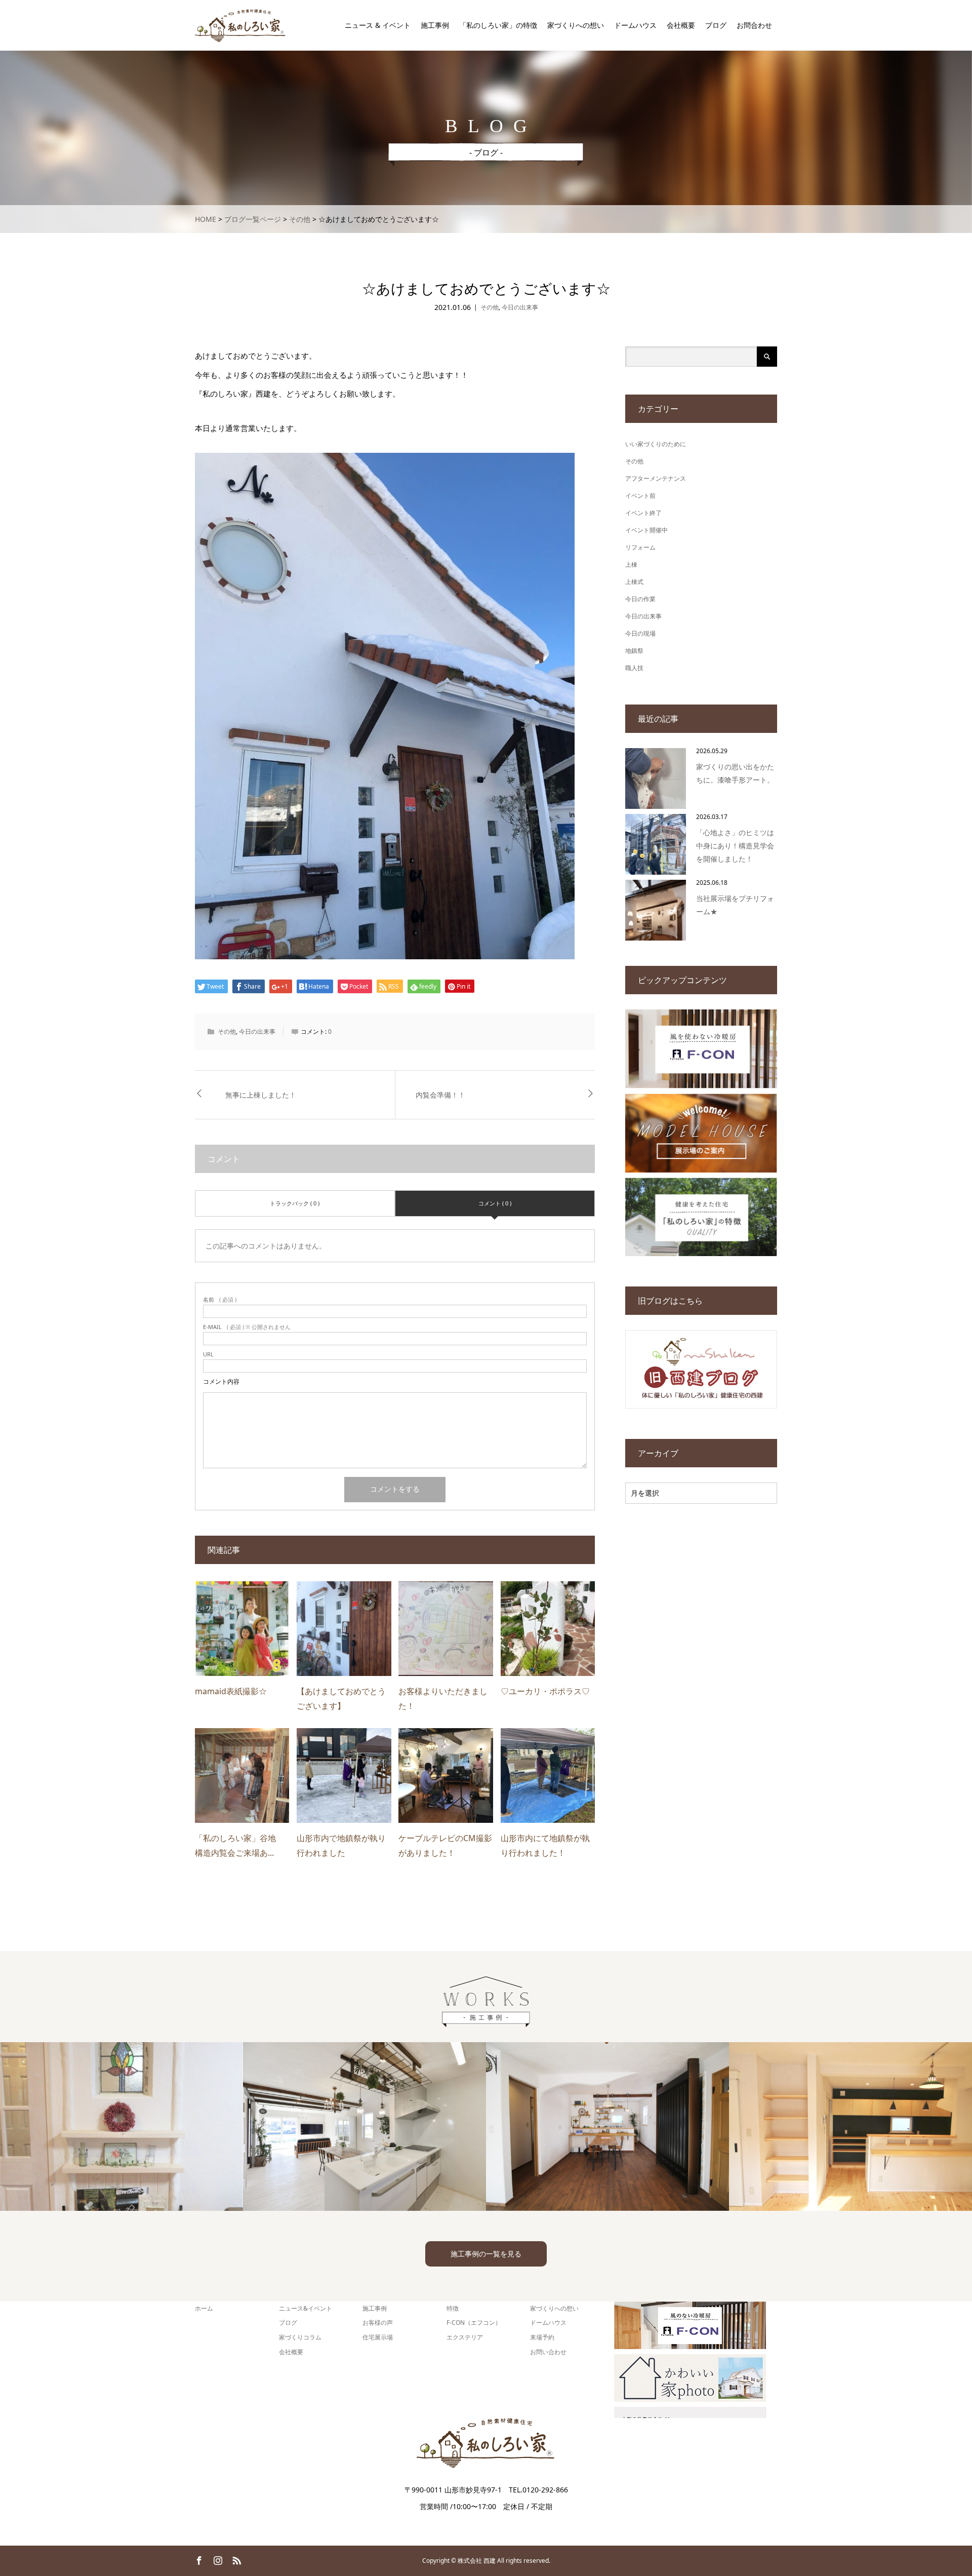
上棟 (631, 564)
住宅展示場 (378, 2337)
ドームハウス (635, 25)
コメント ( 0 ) (495, 1203)
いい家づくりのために (656, 444)
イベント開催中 (646, 530)
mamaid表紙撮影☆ (231, 1691)
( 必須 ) (220, 1299)
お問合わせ (754, 25)
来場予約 (542, 2337)
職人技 (634, 668)
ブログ (716, 25)
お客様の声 (378, 2323)
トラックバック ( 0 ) (295, 1203)
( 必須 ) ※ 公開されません (247, 1327)
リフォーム (640, 547)
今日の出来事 (520, 307)
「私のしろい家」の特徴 (498, 25)
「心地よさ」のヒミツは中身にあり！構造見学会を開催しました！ (735, 846)
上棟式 (634, 582)
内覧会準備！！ (440, 1095)
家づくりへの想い (576, 25)
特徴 (453, 2308)
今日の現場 (640, 633)
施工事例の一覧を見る (486, 2254)
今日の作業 (640, 599)
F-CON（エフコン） (474, 2323)
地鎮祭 (634, 651)
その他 (490, 307)
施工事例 (435, 25)
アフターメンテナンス (656, 478)
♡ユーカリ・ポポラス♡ (545, 1691)
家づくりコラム (300, 2337)
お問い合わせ (548, 2352)
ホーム (204, 2308)
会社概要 (681, 25)
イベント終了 (643, 513)
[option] (121, 2126)
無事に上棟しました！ (261, 1095)
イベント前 (640, 496)
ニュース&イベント (306, 2308)
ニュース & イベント (378, 25)
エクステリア (465, 2337)
